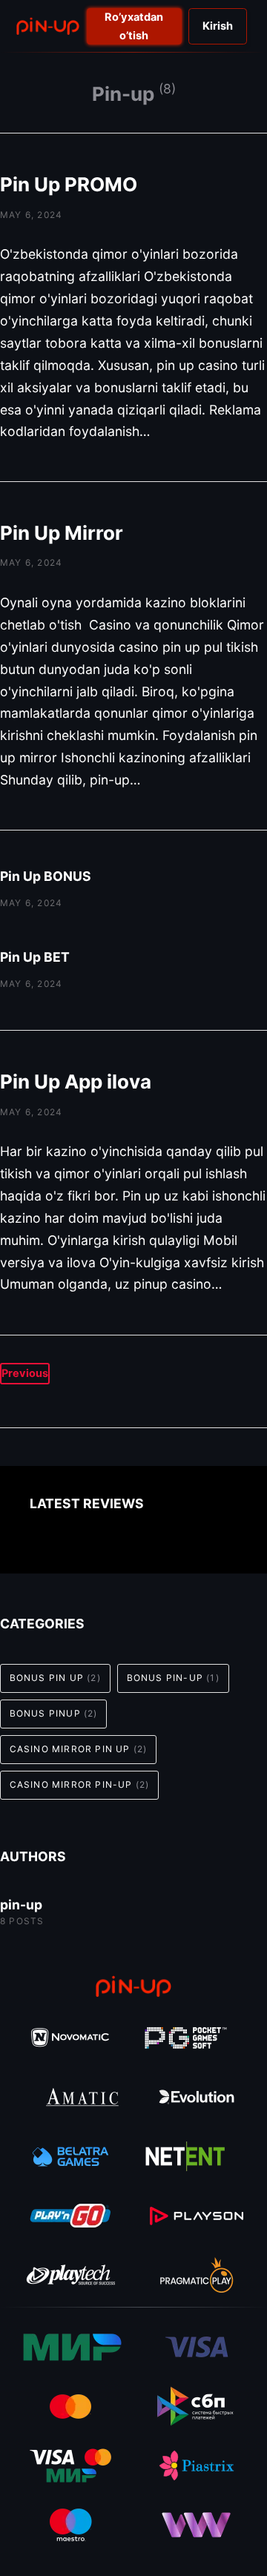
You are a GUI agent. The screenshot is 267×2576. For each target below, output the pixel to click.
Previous (25, 1373)
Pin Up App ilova (76, 1081)
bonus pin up (55, 1678)
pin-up (21, 1905)
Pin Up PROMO (69, 184)
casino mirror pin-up (80, 1784)
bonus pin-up (173, 1678)
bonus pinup (54, 1713)
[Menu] (48, 26)
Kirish (218, 26)
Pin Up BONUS (46, 876)
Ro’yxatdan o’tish (135, 26)
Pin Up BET (35, 957)
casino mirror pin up (79, 1749)
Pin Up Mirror (62, 533)
